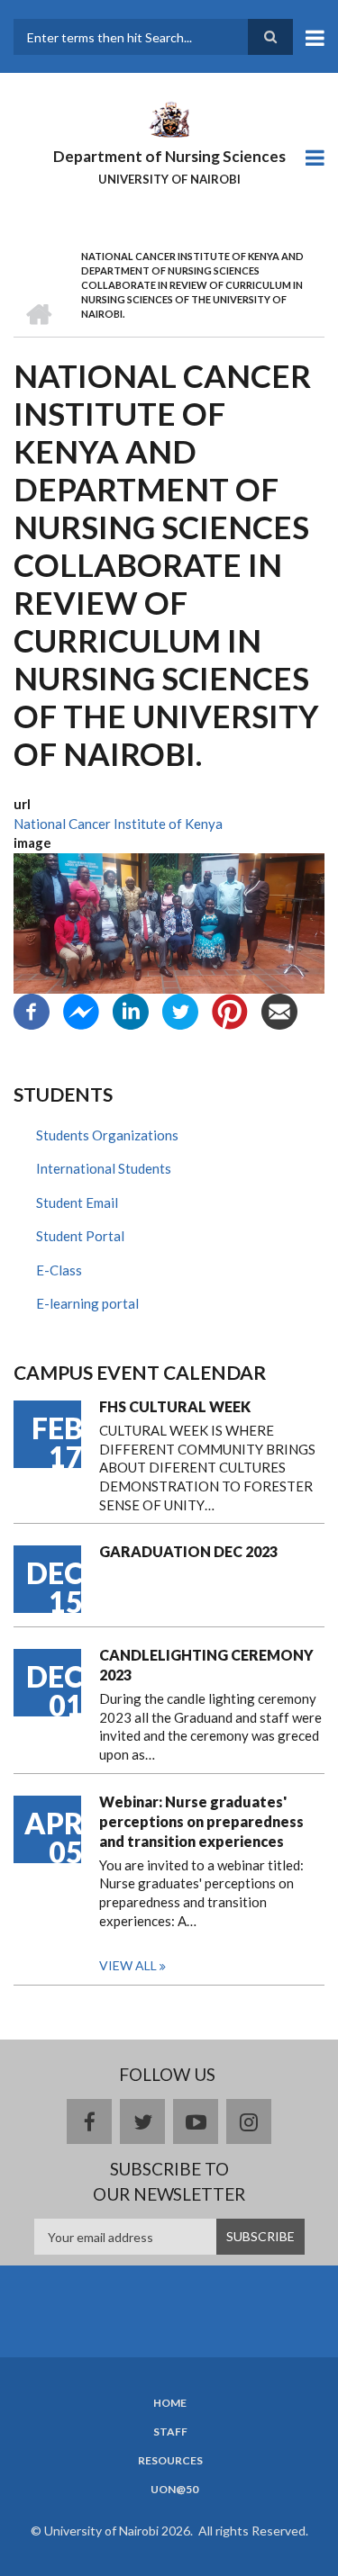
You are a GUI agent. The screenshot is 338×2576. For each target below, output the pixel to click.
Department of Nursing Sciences (169, 156)
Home (170, 2403)
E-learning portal (87, 1303)
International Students (104, 1168)
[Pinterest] (230, 1009)
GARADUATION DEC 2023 (188, 1551)
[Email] (279, 1009)
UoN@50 (174, 2490)
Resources (170, 2461)
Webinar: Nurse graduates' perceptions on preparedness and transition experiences (201, 1821)
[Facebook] (32, 1009)
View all (128, 1965)
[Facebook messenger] (81, 1009)
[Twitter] (180, 1009)
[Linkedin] (131, 1009)
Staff (170, 2432)
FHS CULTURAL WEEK (175, 1406)
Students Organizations (107, 1135)
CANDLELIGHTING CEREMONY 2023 (206, 1665)
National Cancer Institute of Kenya (118, 824)
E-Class (59, 1270)
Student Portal (80, 1236)
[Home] (169, 118)
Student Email (77, 1202)
